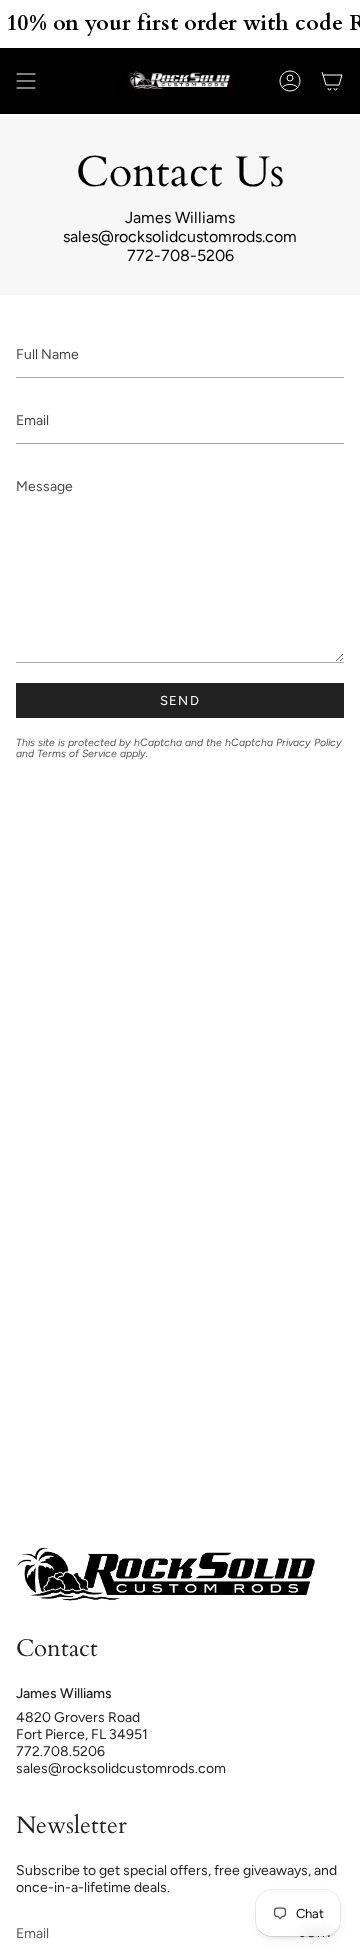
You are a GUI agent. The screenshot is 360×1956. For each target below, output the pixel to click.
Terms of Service (77, 753)
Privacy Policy (309, 742)
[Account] (290, 81)
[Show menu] (26, 81)
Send (180, 700)
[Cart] (332, 81)
